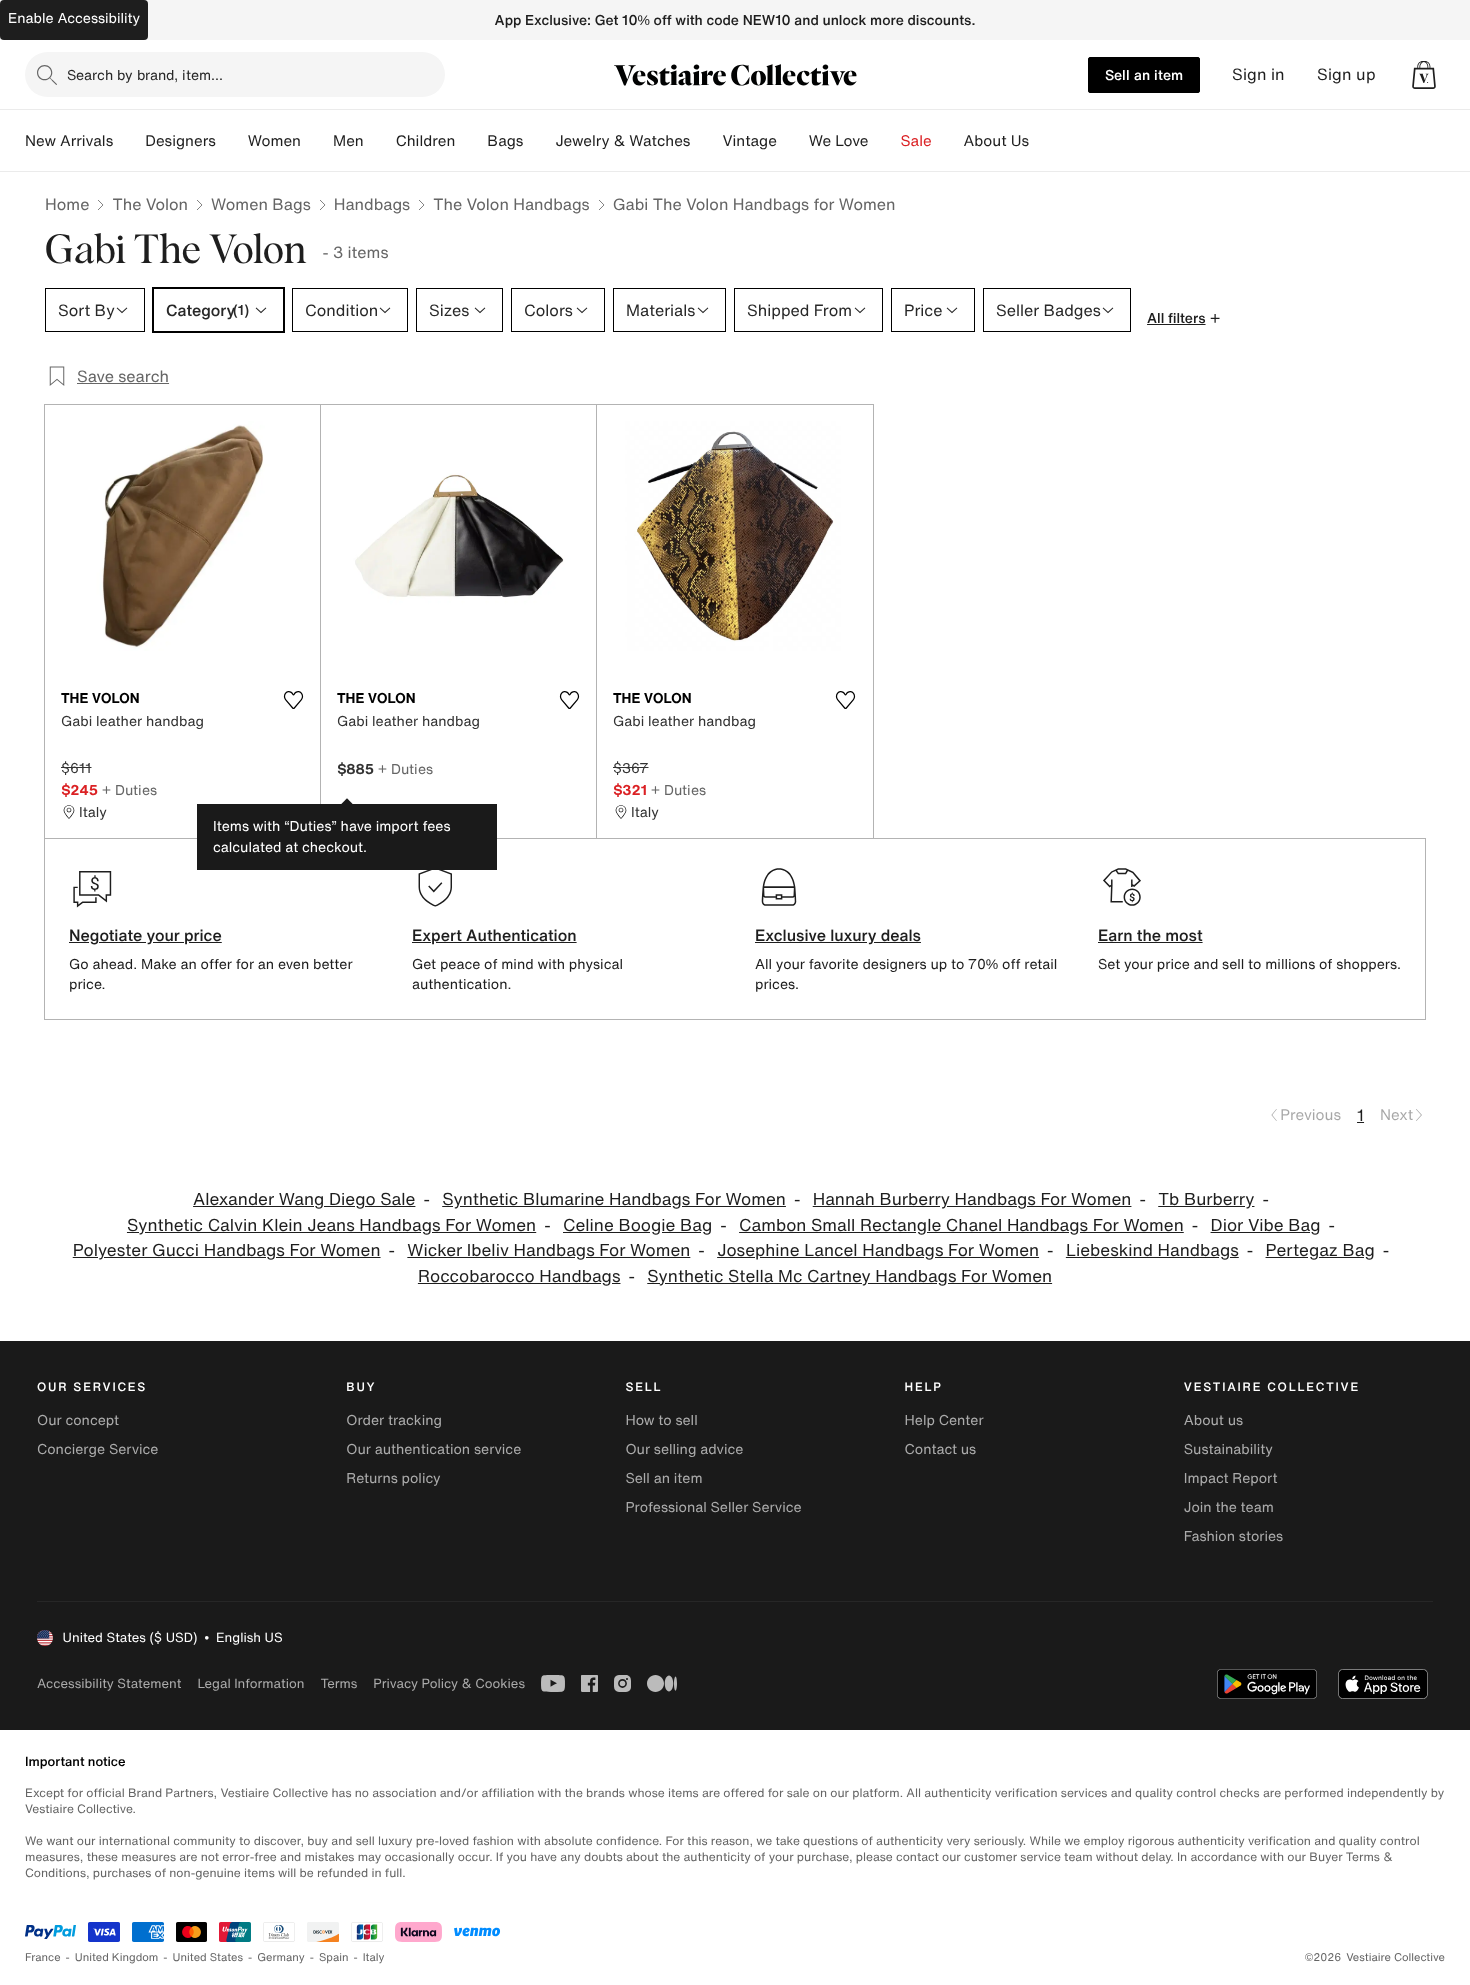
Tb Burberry (1206, 1199)
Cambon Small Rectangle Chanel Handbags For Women (961, 1225)
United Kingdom (117, 1957)
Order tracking (394, 1420)
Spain (334, 1957)
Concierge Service (97, 1449)
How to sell (661, 1420)
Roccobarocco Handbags (519, 1276)
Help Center (944, 1420)
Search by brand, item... (145, 74)
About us (1213, 1420)
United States (208, 1957)
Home (67, 204)
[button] (1424, 75)
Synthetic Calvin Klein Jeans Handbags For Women (331, 1225)
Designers (180, 141)
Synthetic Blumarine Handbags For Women (614, 1199)
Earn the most (1150, 935)
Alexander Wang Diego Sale (304, 1199)
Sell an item (1144, 74)
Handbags (372, 204)
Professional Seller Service (713, 1507)
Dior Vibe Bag (1266, 1225)
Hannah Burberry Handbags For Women (972, 1199)
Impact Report (1231, 1478)
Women (274, 141)
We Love (839, 141)
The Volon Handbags (511, 204)
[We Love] (885, 141)
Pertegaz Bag (1320, 1250)
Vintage (749, 141)
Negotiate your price (145, 935)
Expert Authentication (494, 935)
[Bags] (539, 141)
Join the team (1229, 1507)
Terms (338, 1683)
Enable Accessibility (74, 18)
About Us (996, 141)
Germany (281, 1957)
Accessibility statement (109, 1683)
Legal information (250, 1683)
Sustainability (1228, 1449)
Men (348, 141)
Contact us (941, 1449)
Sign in (1258, 74)
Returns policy (393, 1478)
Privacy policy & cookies (449, 1683)
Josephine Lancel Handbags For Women (878, 1250)
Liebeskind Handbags (1152, 1250)
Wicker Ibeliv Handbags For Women (548, 1250)
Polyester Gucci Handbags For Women (227, 1250)
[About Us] (1045, 141)
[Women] (317, 141)
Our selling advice (684, 1449)
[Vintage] (793, 141)
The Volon (150, 204)
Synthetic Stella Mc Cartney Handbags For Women (849, 1276)
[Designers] (232, 141)
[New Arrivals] (129, 141)
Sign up (1346, 74)
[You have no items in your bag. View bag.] (1424, 75)
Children (426, 141)
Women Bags (261, 204)
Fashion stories (1233, 1536)
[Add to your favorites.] (293, 700)
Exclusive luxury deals (838, 935)
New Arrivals (69, 141)
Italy (374, 1957)
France (43, 1957)
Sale (916, 141)
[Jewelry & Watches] (706, 141)
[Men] (380, 141)
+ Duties (129, 789)
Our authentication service (433, 1449)
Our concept (78, 1420)
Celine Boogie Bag (637, 1225)
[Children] (471, 141)
